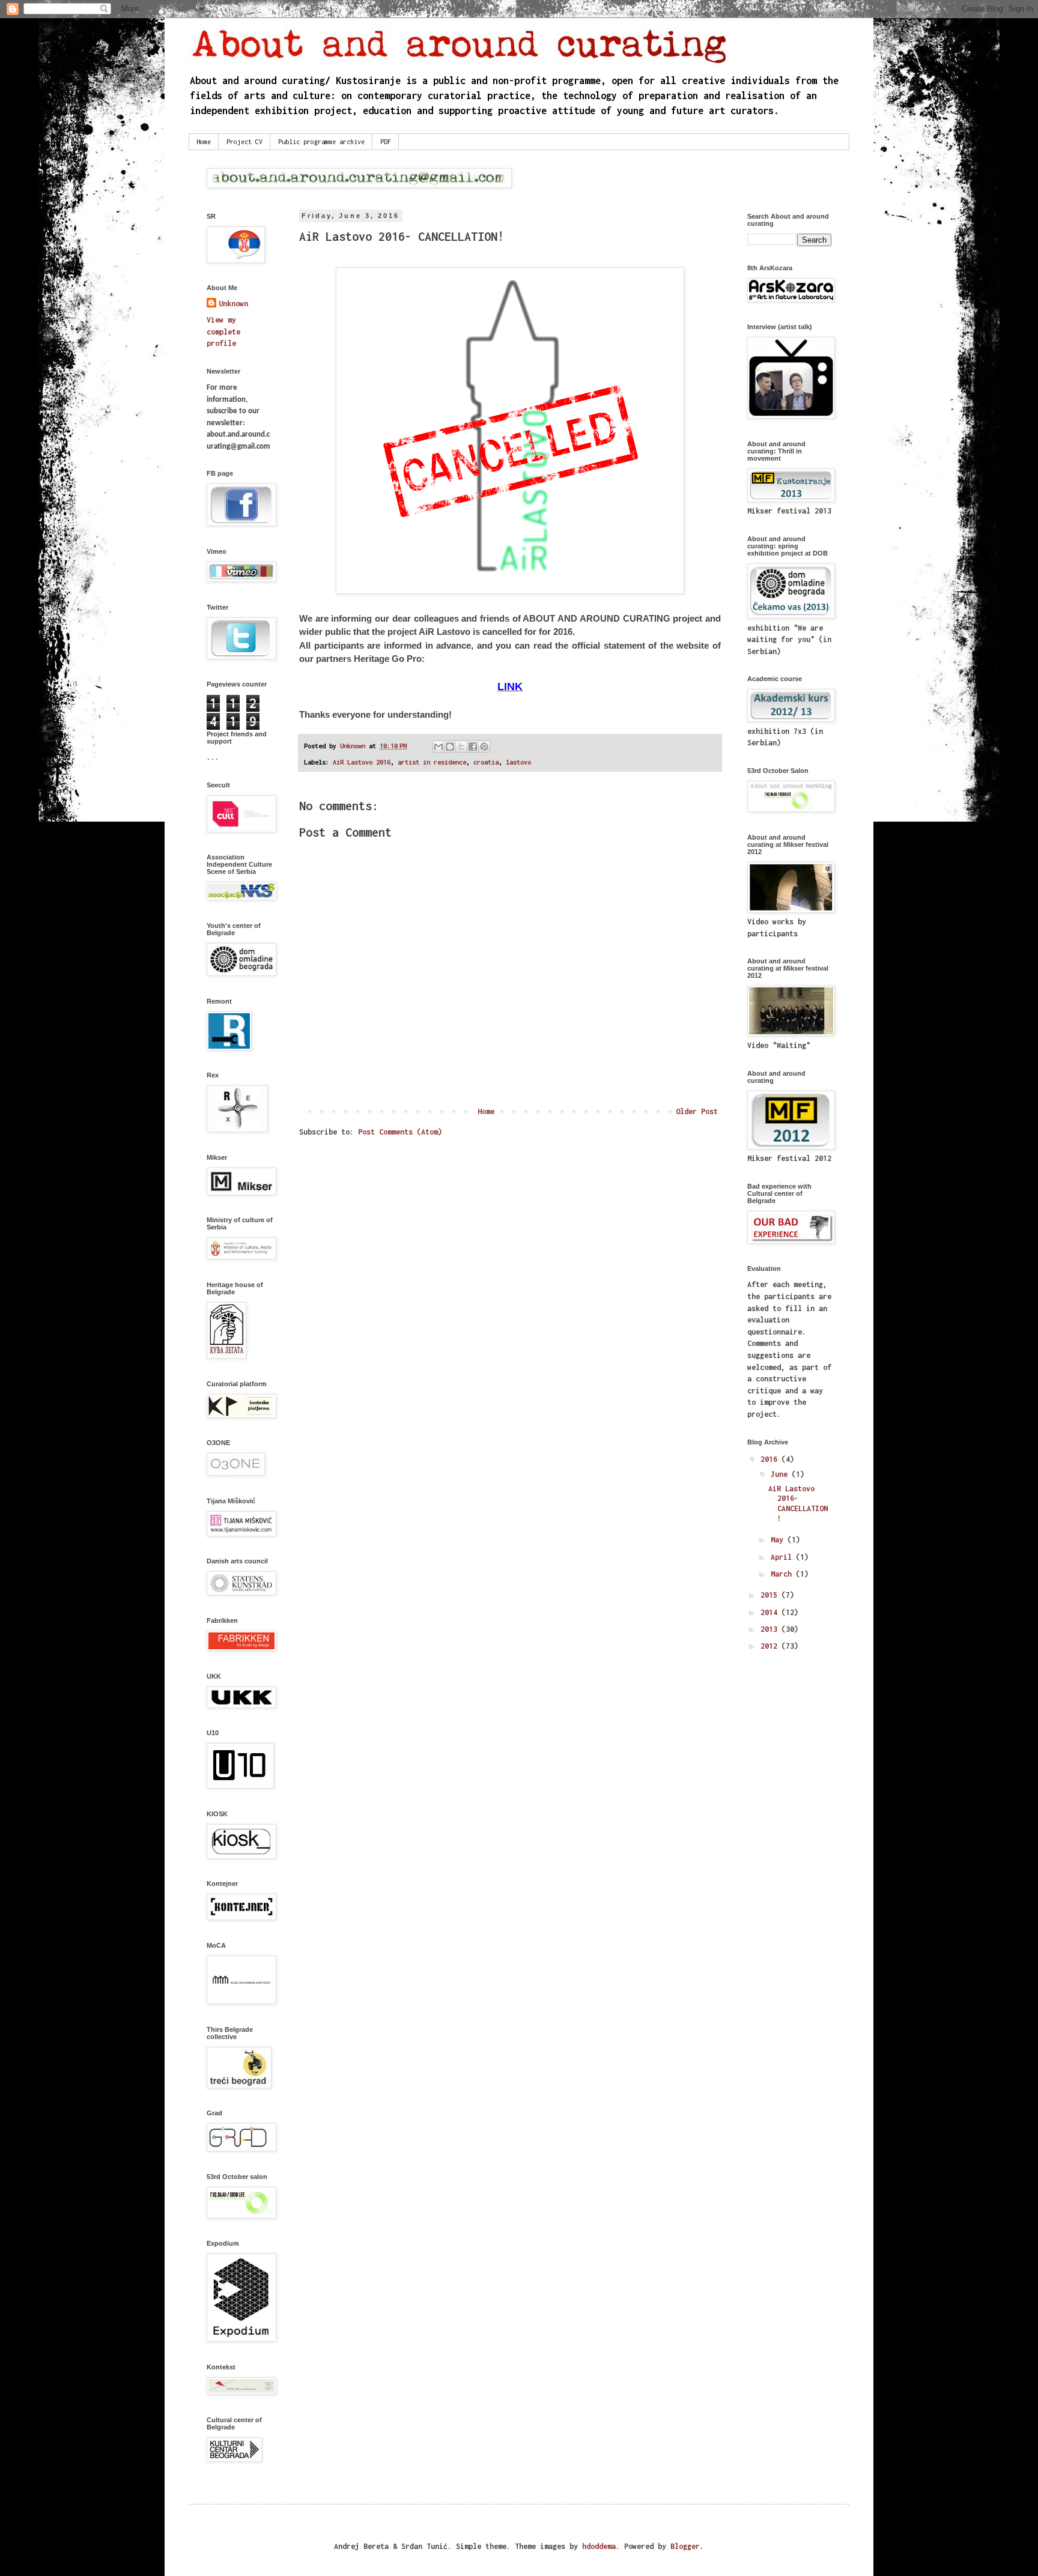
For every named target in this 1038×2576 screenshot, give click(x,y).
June (781, 1474)
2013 (771, 1629)
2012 (771, 1646)
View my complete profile (223, 332)
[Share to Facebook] (473, 747)
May (779, 1540)
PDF (386, 142)
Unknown (233, 304)
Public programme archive (321, 142)
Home (204, 142)
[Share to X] (461, 747)
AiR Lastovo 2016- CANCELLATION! (798, 1504)
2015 (771, 1595)
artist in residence (432, 762)
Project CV (244, 142)
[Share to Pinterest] (484, 747)
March (783, 1574)
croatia (486, 762)
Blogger (685, 2546)
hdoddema (599, 2546)
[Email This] (439, 747)
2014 (771, 1612)
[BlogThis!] (450, 747)
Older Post (697, 1111)
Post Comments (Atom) (400, 1132)
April (783, 1557)
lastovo (518, 762)
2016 (771, 1459)
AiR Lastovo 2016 (362, 762)
